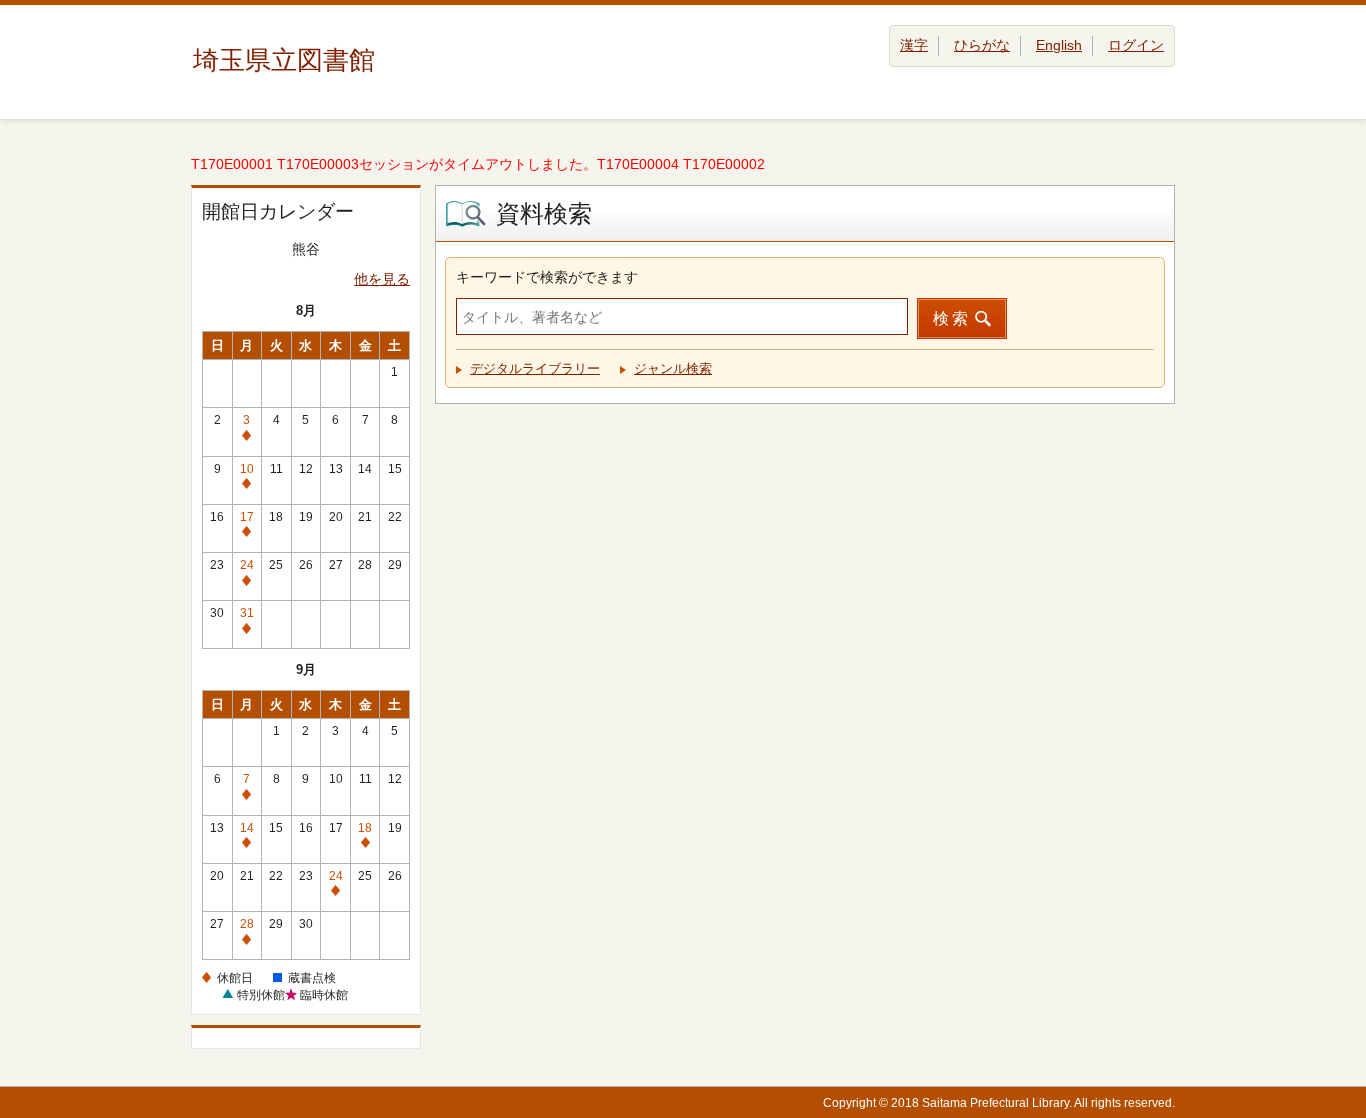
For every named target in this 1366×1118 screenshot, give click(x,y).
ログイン (1136, 45)
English (1059, 45)
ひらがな (982, 45)
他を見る (382, 279)
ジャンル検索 (673, 368)
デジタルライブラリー (535, 368)
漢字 (914, 45)
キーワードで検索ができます (547, 277)
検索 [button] (952, 318)
